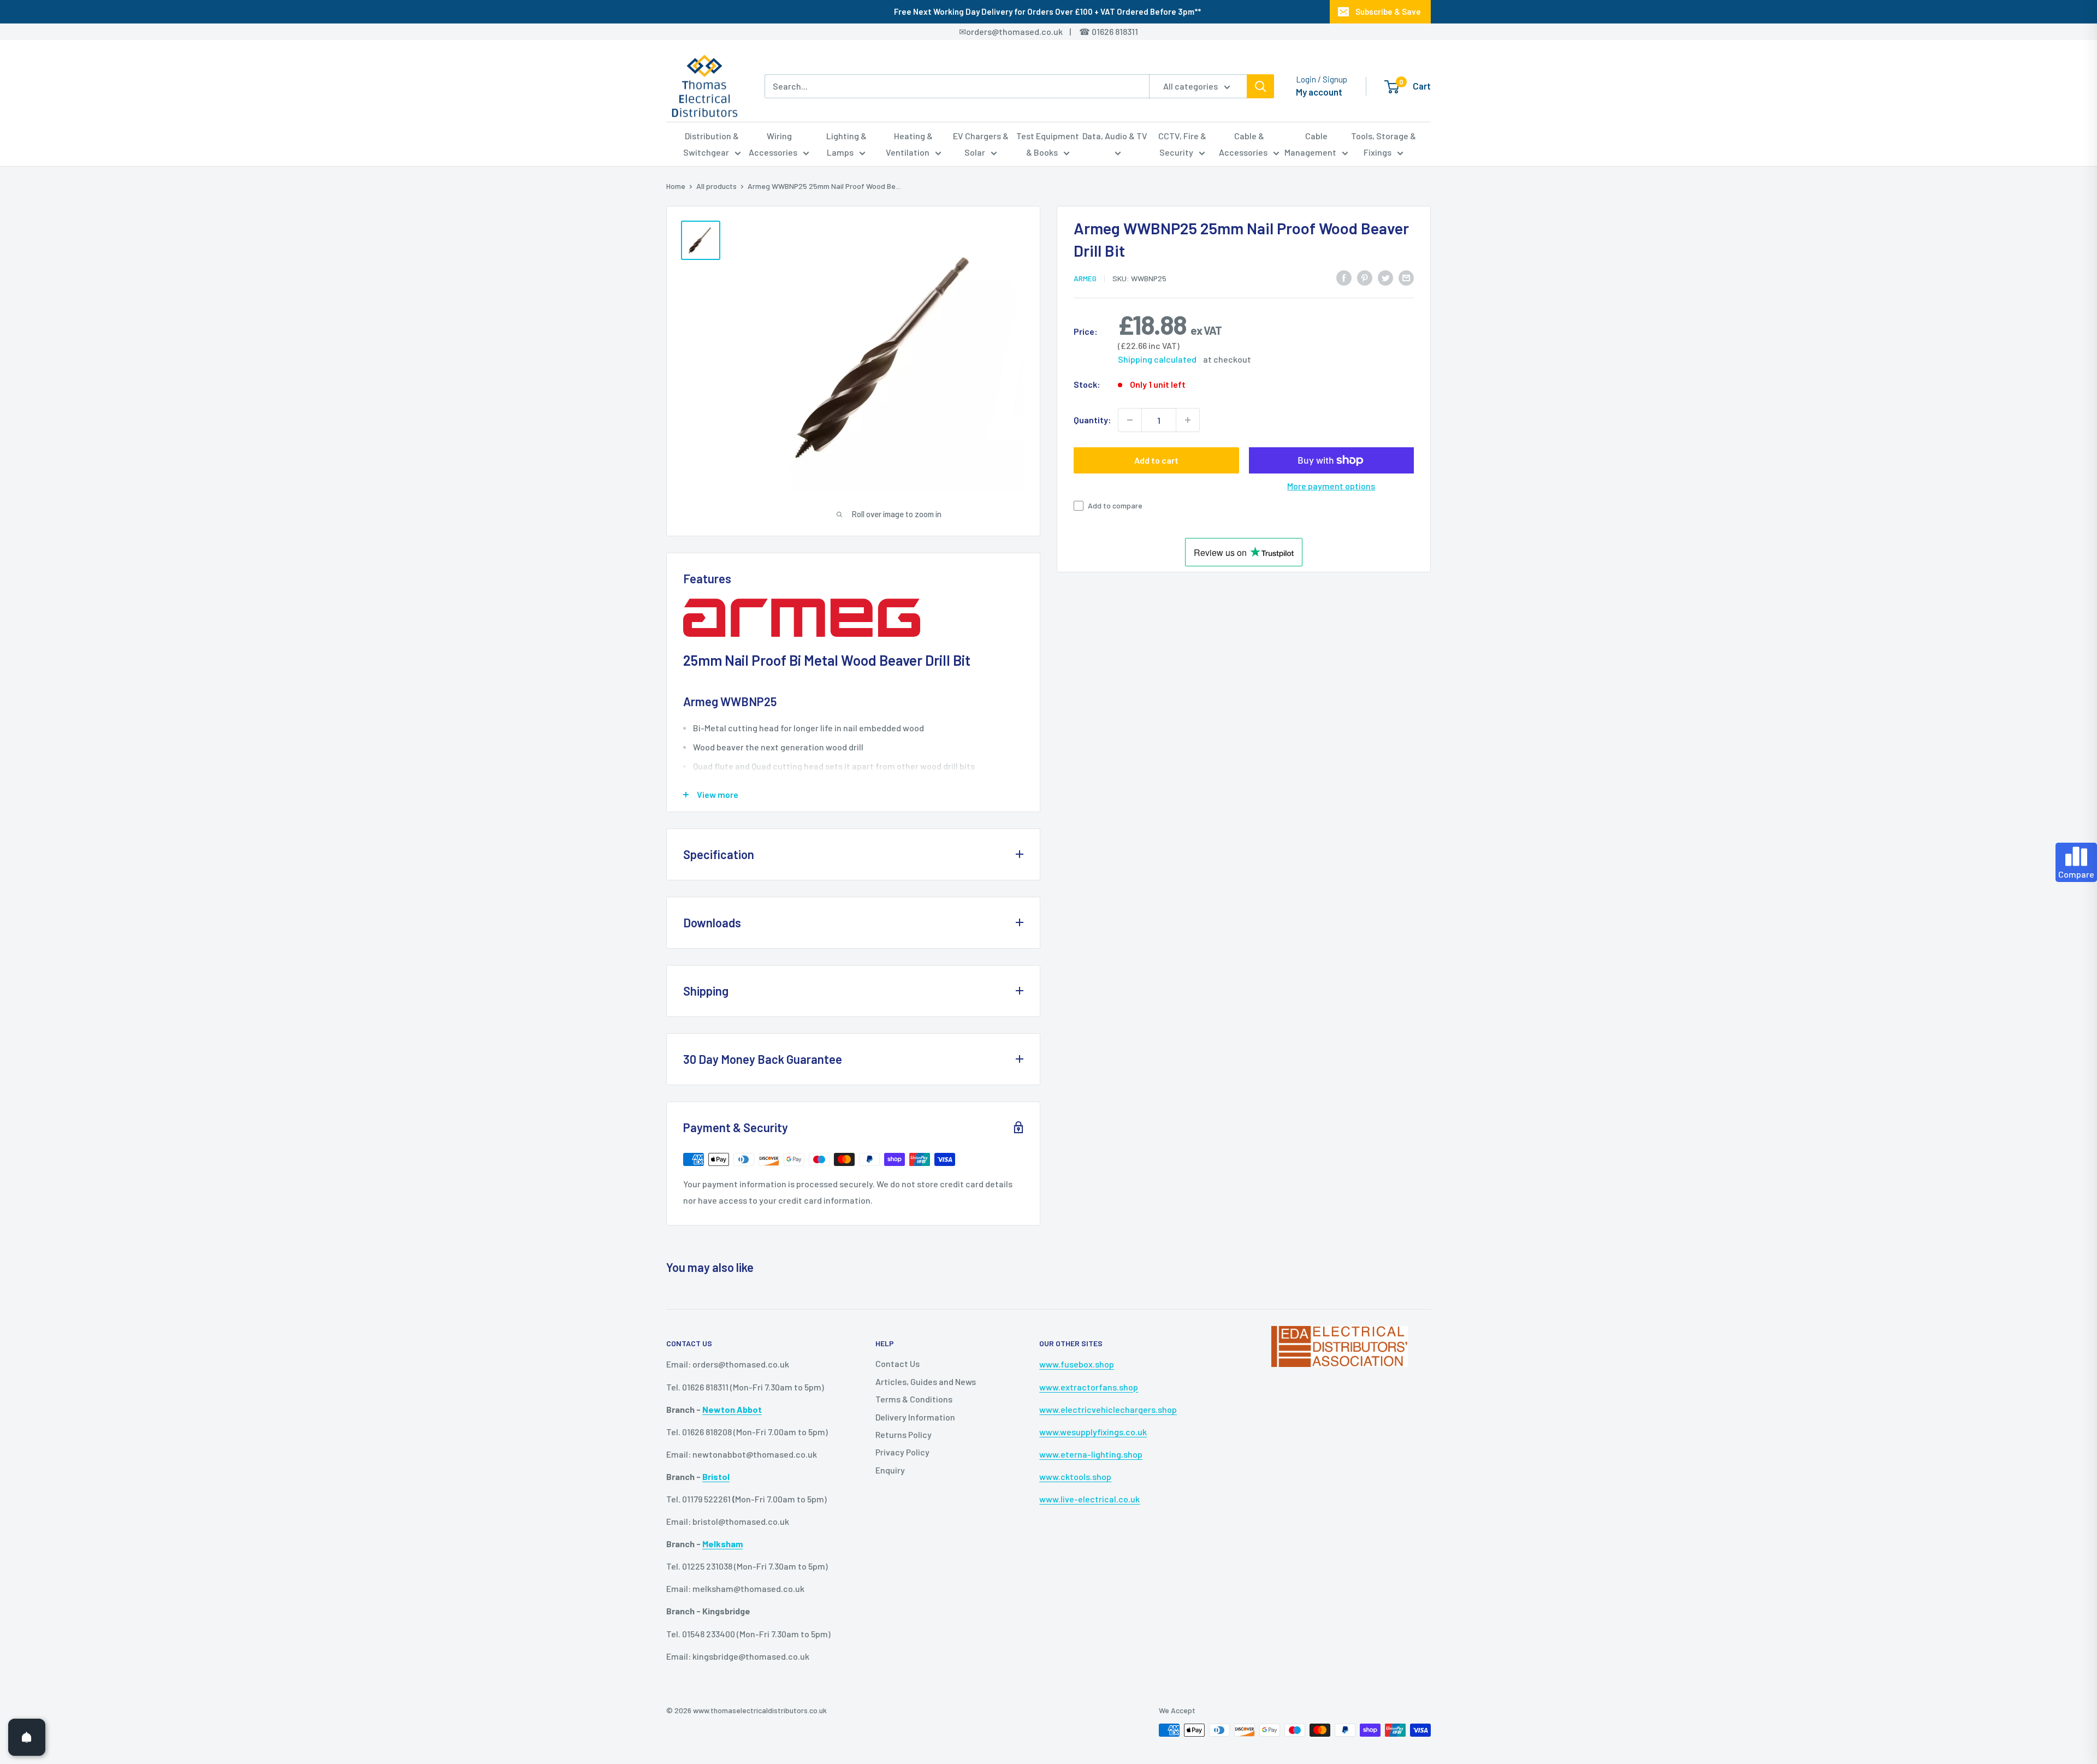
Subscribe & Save (1388, 11)
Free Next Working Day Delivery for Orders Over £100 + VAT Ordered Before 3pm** (1047, 11)
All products (716, 186)
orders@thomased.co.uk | (1024, 31)
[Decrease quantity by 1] (1130, 420)
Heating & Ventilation (910, 144)
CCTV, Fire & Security (1182, 144)
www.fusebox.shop (1077, 1364)
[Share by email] (1406, 277)
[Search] (1260, 86)
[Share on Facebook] (1344, 277)
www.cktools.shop (1075, 1476)
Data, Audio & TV (1115, 136)
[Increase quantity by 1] (1188, 420)
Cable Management (1310, 144)
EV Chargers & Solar (981, 144)
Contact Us (898, 1363)
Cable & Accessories (1243, 144)
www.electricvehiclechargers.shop (1108, 1409)
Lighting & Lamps (846, 144)
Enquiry (890, 1470)
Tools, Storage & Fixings (1384, 144)
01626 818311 (1115, 31)
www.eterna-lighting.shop (1091, 1454)
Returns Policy (904, 1434)
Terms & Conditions (914, 1399)
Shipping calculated (1157, 359)
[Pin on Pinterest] (1365, 277)
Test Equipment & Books (1048, 144)
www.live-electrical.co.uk (1089, 1499)
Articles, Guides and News (926, 1381)
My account (1319, 92)
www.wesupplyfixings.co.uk (1093, 1432)
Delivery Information (915, 1417)
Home (676, 186)
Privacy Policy (902, 1452)
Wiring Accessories (773, 144)
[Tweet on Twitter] (1385, 277)
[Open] (27, 1737)
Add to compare (1115, 505)
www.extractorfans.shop (1089, 1387)
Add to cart (1156, 460)
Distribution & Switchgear (711, 144)
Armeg (1085, 278)
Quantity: (1092, 420)
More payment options (1331, 486)
